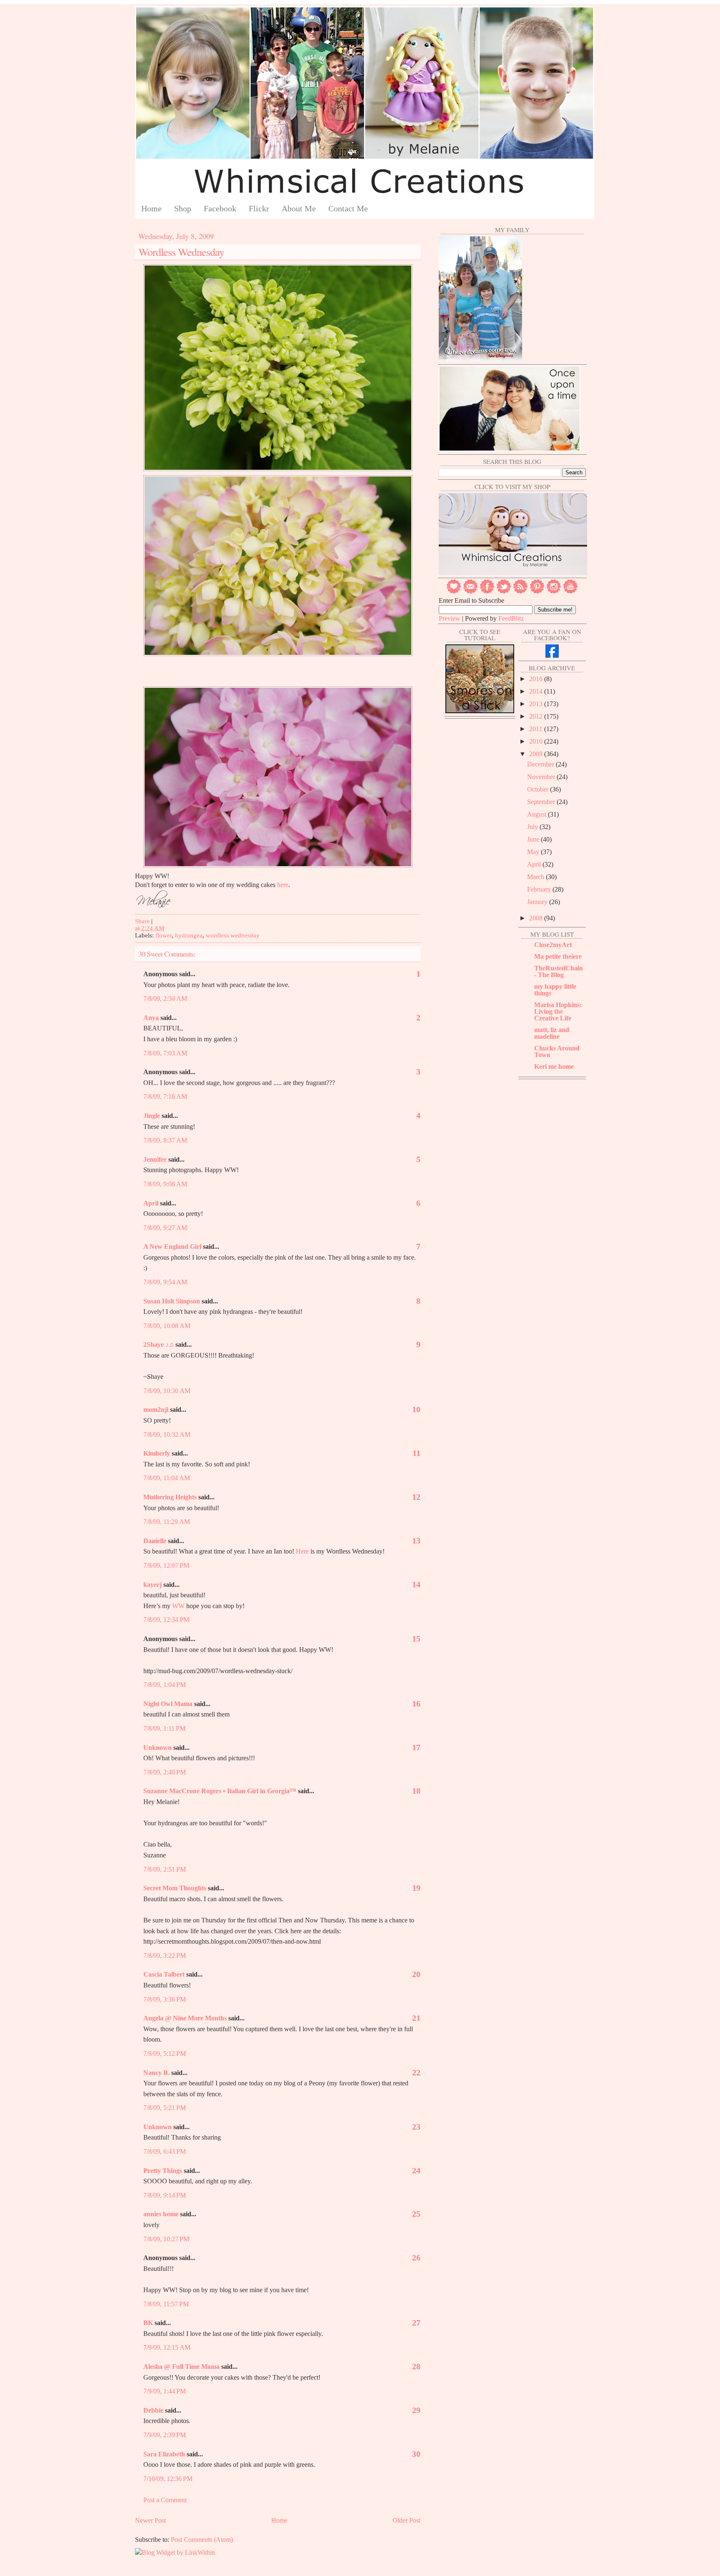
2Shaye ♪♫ (159, 1344)
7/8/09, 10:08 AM (167, 1326)
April (151, 1203)
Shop (183, 208)
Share (142, 921)
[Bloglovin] (454, 592)
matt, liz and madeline (552, 1033)
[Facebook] (487, 592)
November (542, 777)
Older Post (406, 2520)
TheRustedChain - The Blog (559, 971)
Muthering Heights (170, 1497)
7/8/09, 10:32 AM (167, 1435)
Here (302, 1551)
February (540, 889)
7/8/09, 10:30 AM (167, 1391)
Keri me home (554, 1066)
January (538, 902)
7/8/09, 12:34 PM (166, 1620)
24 (416, 2170)
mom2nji (156, 1410)
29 (416, 2410)
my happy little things (555, 990)
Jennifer (155, 1159)
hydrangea (189, 935)
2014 (537, 691)
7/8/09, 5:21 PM (165, 2108)
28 (416, 2366)
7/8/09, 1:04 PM (165, 1685)
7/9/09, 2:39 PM (165, 2435)
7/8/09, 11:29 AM (167, 1522)
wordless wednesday (233, 935)
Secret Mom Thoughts (175, 1888)
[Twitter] (504, 592)
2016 (537, 679)
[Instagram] (554, 592)
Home (151, 208)
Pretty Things (163, 2171)
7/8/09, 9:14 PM (165, 2195)
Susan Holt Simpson (172, 1301)
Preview (450, 618)
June (534, 839)
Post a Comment (165, 2500)
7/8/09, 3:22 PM (165, 1956)
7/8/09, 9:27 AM (165, 1228)
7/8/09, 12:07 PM (166, 1565)
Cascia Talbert (164, 1974)
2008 (537, 918)
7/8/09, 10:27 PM (166, 2239)
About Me (299, 208)
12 (416, 1497)
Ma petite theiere (558, 956)
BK (148, 2323)
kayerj (152, 1585)
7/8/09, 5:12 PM (165, 2054)
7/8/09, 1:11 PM (164, 1728)
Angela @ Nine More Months (185, 2018)
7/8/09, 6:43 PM (165, 2151)
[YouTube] (570, 592)
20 (416, 1974)
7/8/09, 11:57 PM (166, 2304)
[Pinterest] (537, 592)
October (539, 789)
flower (164, 935)
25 (416, 2214)
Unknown (157, 1748)
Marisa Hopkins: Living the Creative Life (558, 1011)
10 (416, 1409)
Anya (151, 1018)
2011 (537, 729)
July (533, 827)
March (536, 877)
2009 (537, 754)
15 (416, 1639)
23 (416, 2127)
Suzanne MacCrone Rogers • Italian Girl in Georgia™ (220, 1791)
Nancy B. (156, 2073)
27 (416, 2323)
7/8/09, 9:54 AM (165, 1282)
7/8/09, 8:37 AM (165, 1140)
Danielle (155, 1541)
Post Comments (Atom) (202, 2540)
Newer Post (150, 2520)
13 (416, 1541)
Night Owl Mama (168, 1704)
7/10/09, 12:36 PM (168, 2479)
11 (416, 1453)
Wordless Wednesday (181, 252)
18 (416, 1791)
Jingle (152, 1116)
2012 (537, 716)
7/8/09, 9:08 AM (165, 1184)
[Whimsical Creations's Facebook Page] (552, 655)
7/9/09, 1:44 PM (165, 2391)
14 (416, 1584)
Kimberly (157, 1453)
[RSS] (520, 592)
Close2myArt (553, 945)
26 (416, 2258)
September (542, 802)
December (541, 764)
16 (416, 1704)
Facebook (220, 208)
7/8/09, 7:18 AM (165, 1096)
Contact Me (348, 208)
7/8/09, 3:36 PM (165, 1999)
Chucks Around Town (557, 1051)
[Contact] (470, 592)
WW (178, 1606)
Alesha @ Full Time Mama (181, 2367)
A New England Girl (172, 1247)
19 (416, 1888)
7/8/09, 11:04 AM (167, 1478)
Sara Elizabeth (164, 2454)
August (537, 814)
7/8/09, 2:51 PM (165, 1869)
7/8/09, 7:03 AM (165, 1053)
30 (416, 2454)
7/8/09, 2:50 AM (165, 999)
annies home (161, 2214)
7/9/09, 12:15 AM (167, 2347)
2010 (537, 741)
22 (416, 2072)
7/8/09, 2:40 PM (165, 1772)
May (534, 852)
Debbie (153, 2410)
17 (416, 1747)
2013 (537, 704)
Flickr (259, 208)
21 (416, 2018)
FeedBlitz (511, 618)
